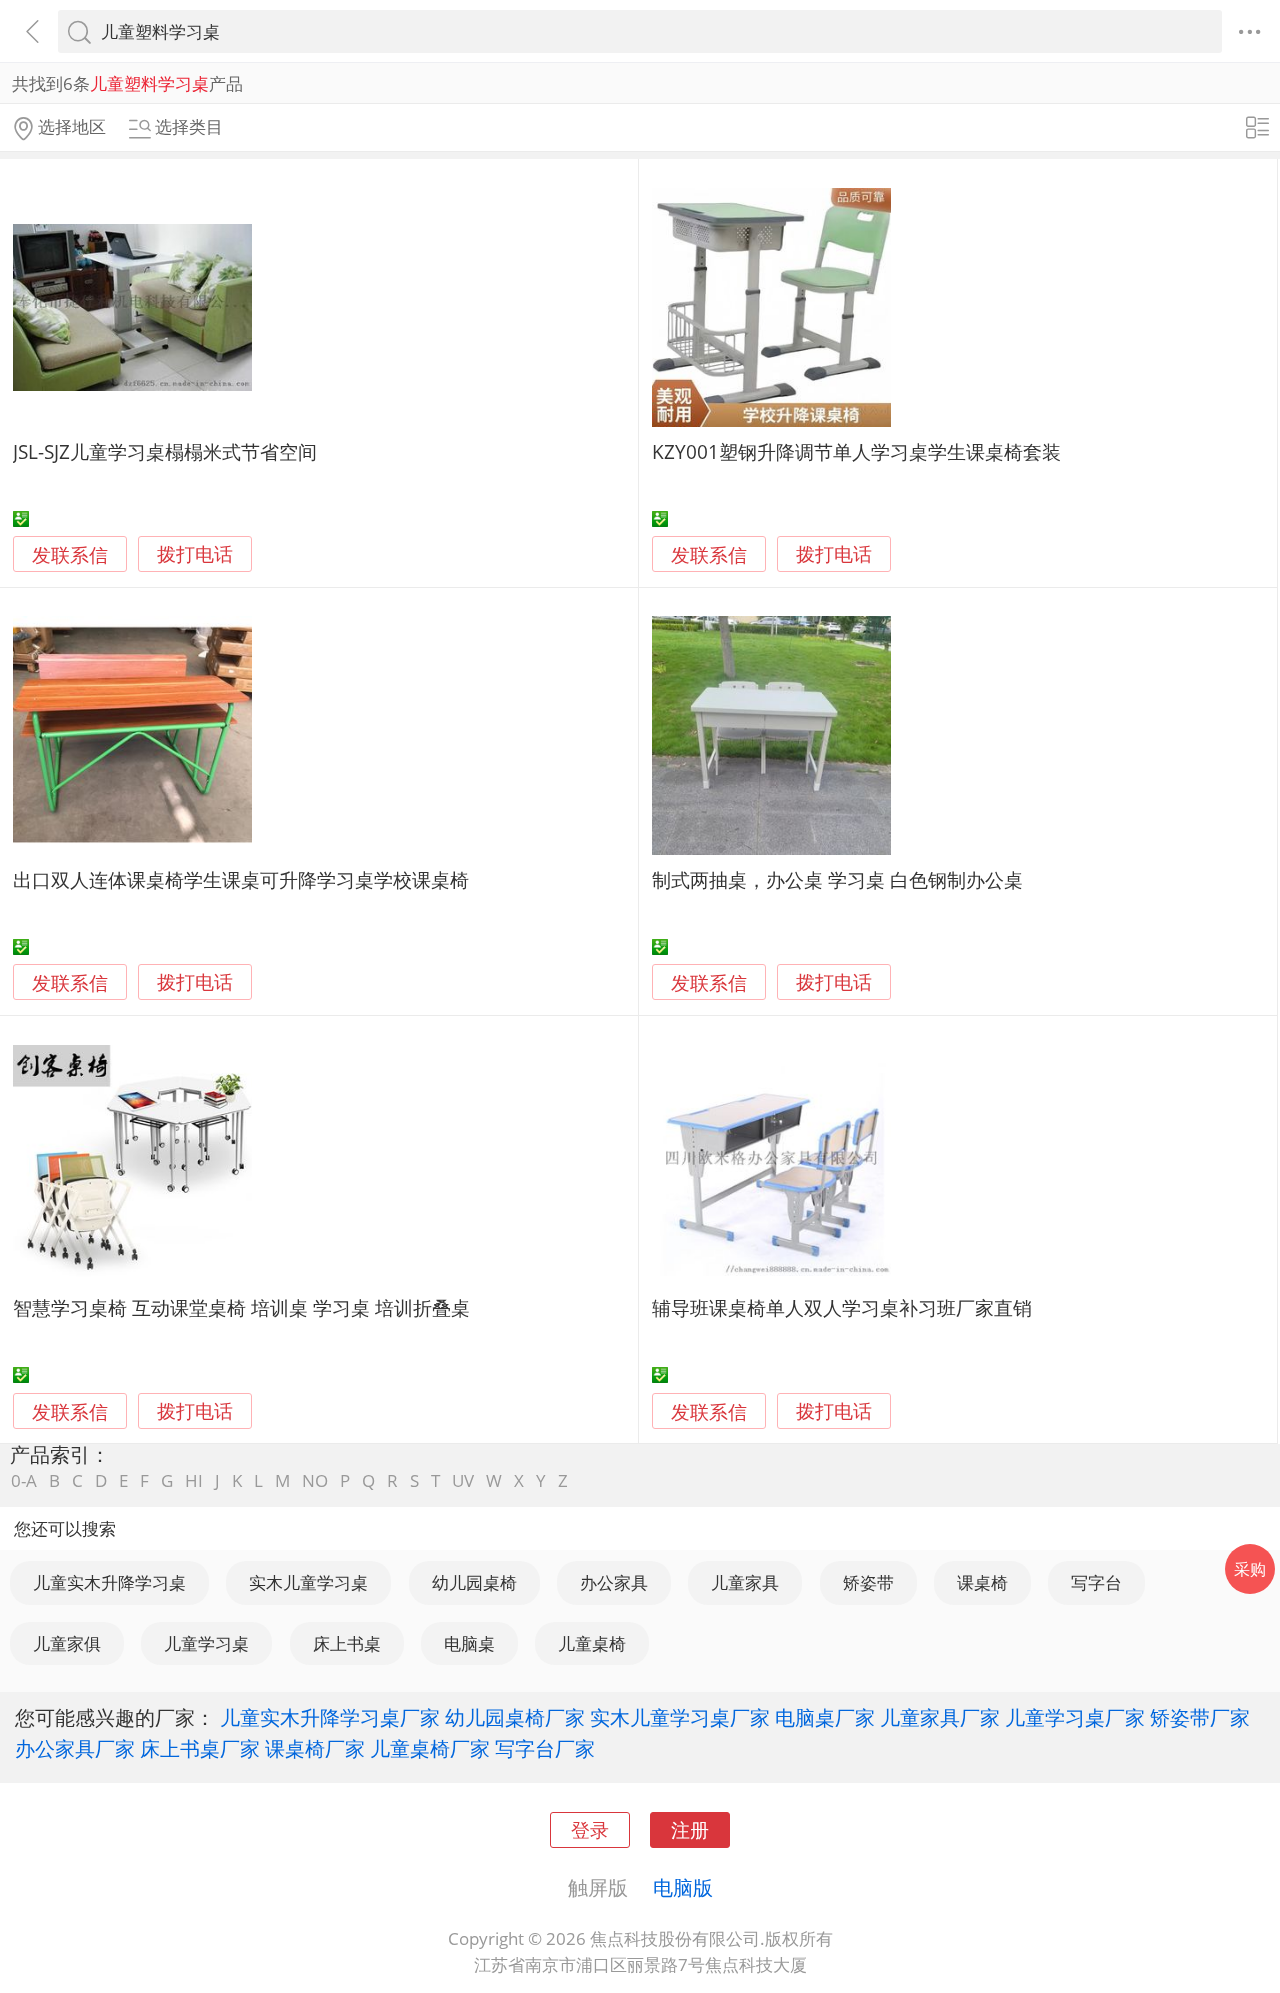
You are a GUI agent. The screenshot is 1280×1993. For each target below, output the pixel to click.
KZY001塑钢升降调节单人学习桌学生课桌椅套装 (856, 451)
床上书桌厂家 (200, 1748)
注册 (690, 1829)
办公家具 (614, 1582)
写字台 (1096, 1582)
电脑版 (683, 1887)
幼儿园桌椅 (474, 1582)
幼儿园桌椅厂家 (515, 1717)
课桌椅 (982, 1582)
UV (463, 1480)
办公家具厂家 (75, 1748)
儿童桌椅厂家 (430, 1748)
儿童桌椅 (592, 1643)
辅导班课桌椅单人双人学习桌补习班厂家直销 (842, 1307)
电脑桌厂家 (825, 1717)
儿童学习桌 (206, 1643)
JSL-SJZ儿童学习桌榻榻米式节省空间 (165, 451)
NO (315, 1480)
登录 (590, 1829)
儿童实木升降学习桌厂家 (330, 1717)
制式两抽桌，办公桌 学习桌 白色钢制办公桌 (837, 879)
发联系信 (70, 554)
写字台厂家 (545, 1748)
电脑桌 (469, 1643)
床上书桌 (347, 1643)
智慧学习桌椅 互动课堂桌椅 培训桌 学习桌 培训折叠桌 (241, 1307)
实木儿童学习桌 (308, 1582)
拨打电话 (195, 554)
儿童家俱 (67, 1643)
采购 (1250, 1569)
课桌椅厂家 (315, 1748)
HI (194, 1480)
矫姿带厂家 (1200, 1717)
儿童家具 (745, 1582)
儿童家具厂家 (940, 1717)
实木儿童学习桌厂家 (680, 1717)
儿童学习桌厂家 (1075, 1717)
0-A (24, 1480)
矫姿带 (868, 1582)
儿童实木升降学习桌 (109, 1582)
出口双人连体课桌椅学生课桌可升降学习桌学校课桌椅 (241, 879)
